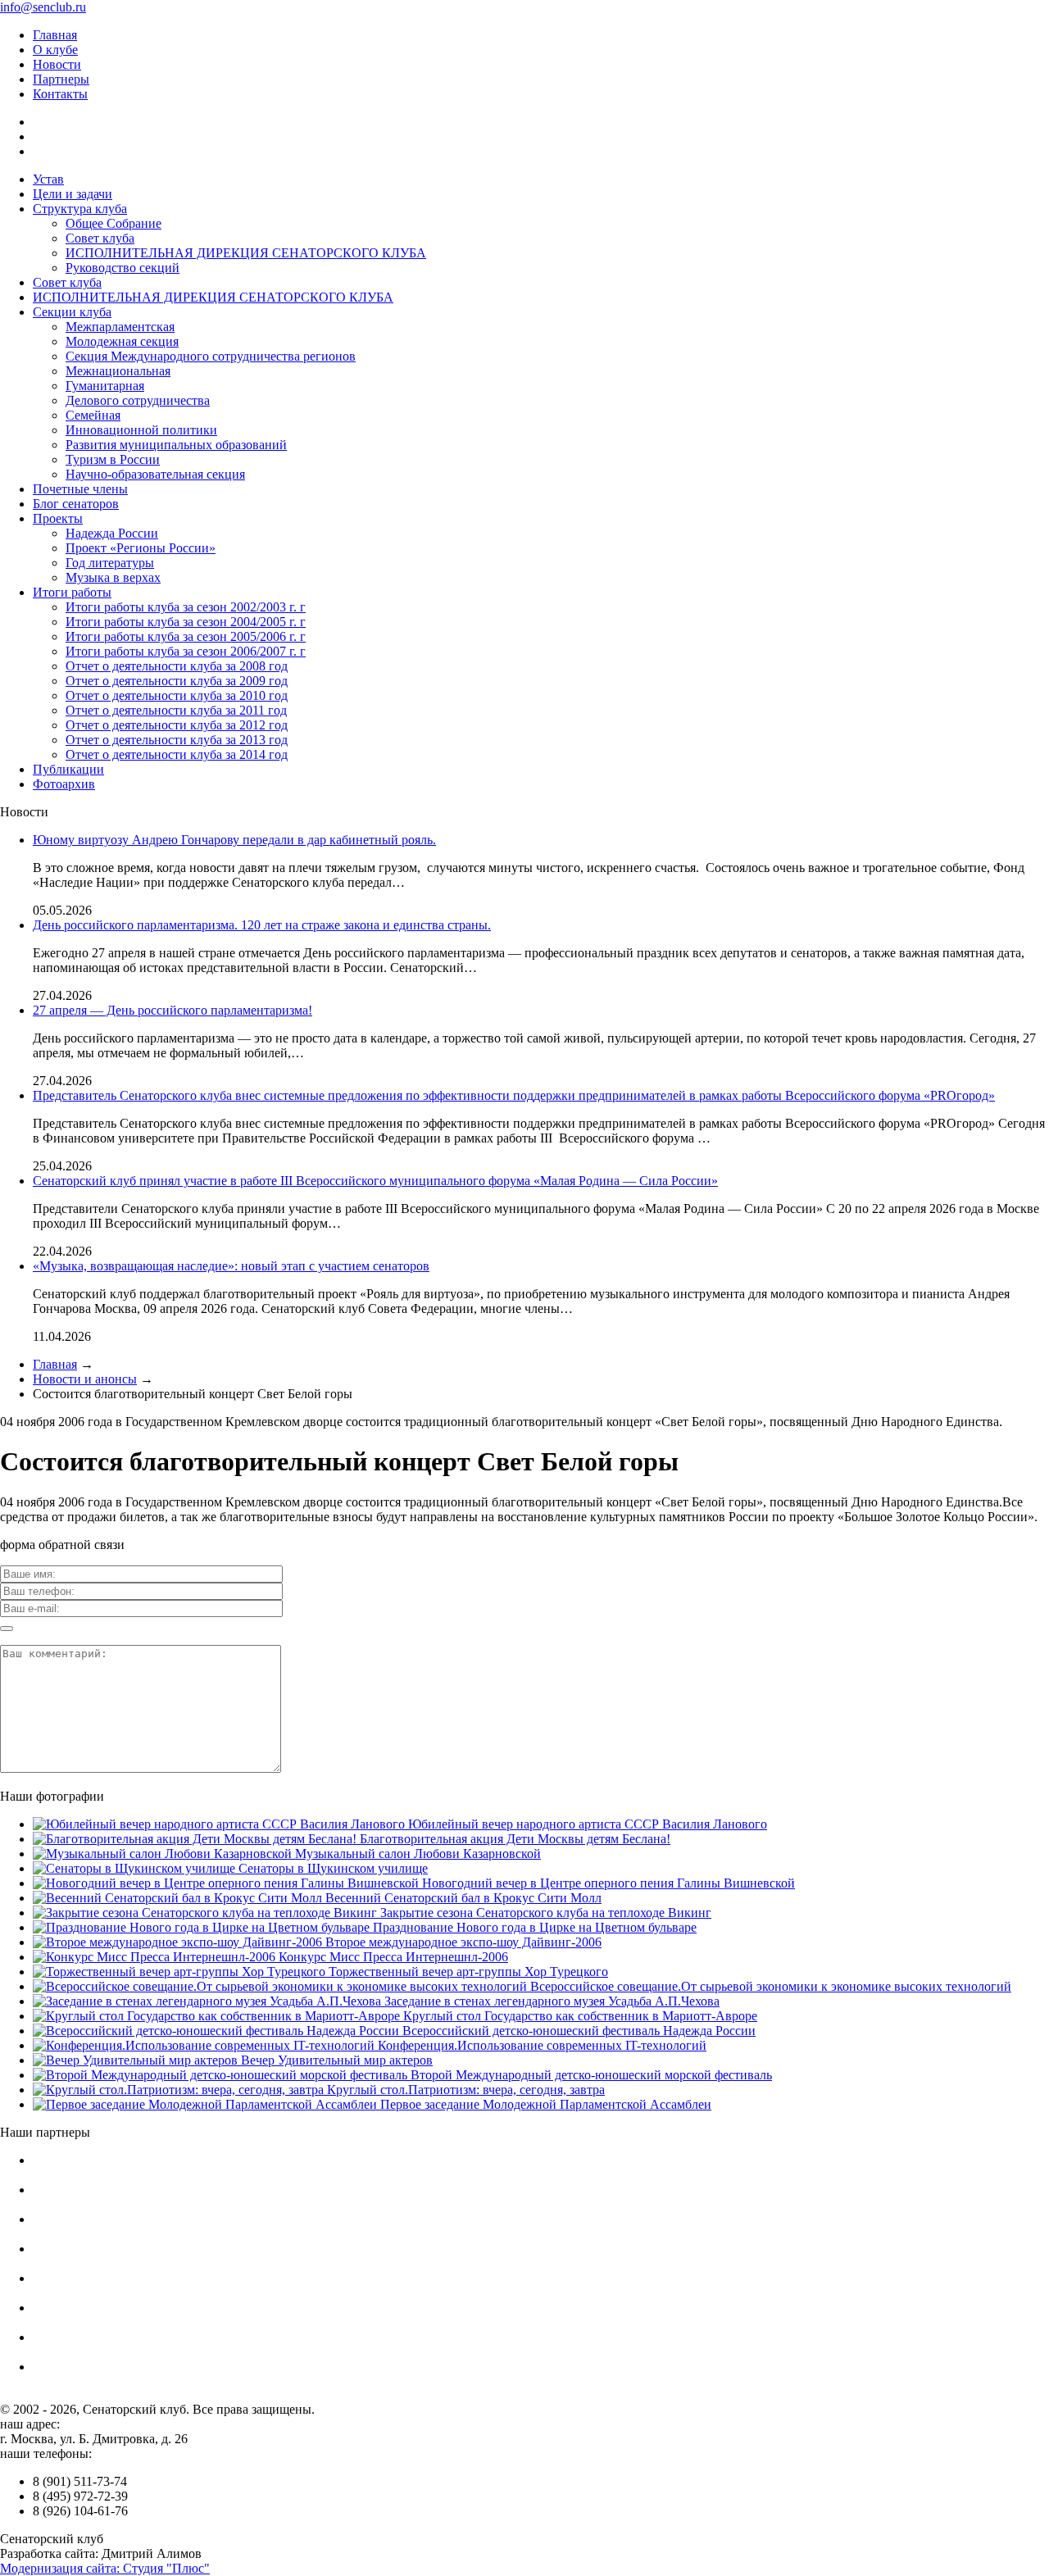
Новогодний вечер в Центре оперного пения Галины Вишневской (607, 1883)
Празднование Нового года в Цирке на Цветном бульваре (533, 1927)
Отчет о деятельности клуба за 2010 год (177, 695)
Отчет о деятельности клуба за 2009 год (177, 681)
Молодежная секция (122, 341)
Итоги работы (72, 592)
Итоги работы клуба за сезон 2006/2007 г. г (186, 651)
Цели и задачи (73, 194)
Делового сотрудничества (138, 400)
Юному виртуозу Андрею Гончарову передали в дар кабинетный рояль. (234, 840)
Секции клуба (72, 312)
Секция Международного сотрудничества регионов (211, 356)
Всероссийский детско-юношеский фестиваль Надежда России (577, 2031)
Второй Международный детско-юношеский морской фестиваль (590, 2075)
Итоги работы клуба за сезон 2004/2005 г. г (186, 622)
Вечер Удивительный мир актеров (335, 2060)
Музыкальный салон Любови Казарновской (416, 1854)
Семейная (93, 415)
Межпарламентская (120, 327)
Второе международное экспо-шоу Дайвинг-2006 (462, 1942)
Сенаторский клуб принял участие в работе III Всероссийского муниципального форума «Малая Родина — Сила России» (375, 1181)
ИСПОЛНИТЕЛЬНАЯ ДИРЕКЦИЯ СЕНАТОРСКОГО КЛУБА (246, 253)
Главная (55, 35)
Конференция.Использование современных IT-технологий (540, 2045)
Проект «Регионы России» (141, 548)
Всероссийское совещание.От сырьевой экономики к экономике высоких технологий (769, 1986)
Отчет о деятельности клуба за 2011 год (176, 710)
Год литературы (110, 563)
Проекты (58, 518)
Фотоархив (64, 784)
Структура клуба (80, 209)
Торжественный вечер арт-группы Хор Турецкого (467, 1972)
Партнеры (61, 79)
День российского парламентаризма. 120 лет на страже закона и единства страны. (262, 925)
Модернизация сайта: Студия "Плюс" (105, 2568)
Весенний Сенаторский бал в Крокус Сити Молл (462, 1898)
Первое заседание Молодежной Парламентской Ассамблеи (544, 2104)
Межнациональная (118, 371)
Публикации (68, 769)
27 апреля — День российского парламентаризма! (173, 1010)
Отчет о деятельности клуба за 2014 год (177, 754)
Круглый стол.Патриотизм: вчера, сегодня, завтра (464, 2090)
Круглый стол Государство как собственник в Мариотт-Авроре (579, 2016)
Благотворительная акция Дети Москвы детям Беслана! (513, 1839)
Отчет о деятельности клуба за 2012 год (177, 725)
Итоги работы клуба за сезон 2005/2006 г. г (186, 636)
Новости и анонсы (85, 1379)
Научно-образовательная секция (155, 474)
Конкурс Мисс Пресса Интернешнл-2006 (392, 1957)
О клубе (55, 50)
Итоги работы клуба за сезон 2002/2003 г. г (186, 607)
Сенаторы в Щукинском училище (332, 1868)
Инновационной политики (141, 430)
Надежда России (112, 533)
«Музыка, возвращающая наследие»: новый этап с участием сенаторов (231, 1266)
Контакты (60, 94)
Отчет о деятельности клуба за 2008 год (177, 666)
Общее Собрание (114, 223)
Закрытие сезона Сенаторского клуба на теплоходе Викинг (544, 1913)
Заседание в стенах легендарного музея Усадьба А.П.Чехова (550, 2001)
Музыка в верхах (113, 577)
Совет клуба (100, 238)
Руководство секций (123, 268)
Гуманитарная (105, 386)
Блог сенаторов (76, 504)
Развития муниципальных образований (176, 445)
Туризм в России (113, 459)
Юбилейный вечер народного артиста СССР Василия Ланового (586, 1824)
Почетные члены (80, 489)
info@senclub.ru (43, 7)
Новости (57, 64)
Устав (48, 179)
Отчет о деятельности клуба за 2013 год (177, 740)
